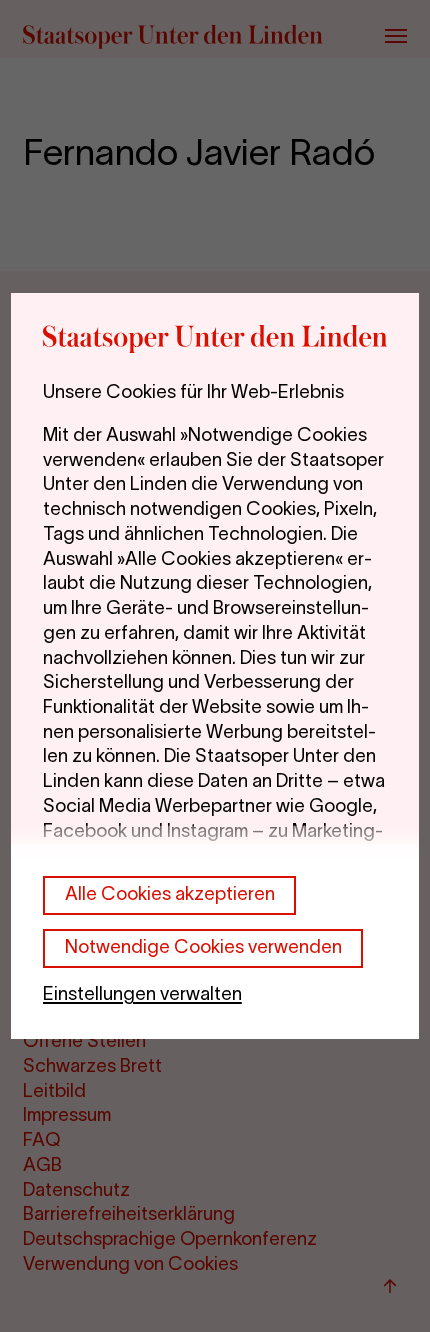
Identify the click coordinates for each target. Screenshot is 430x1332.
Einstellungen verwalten (142, 993)
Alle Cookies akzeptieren (170, 893)
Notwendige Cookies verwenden (203, 946)
